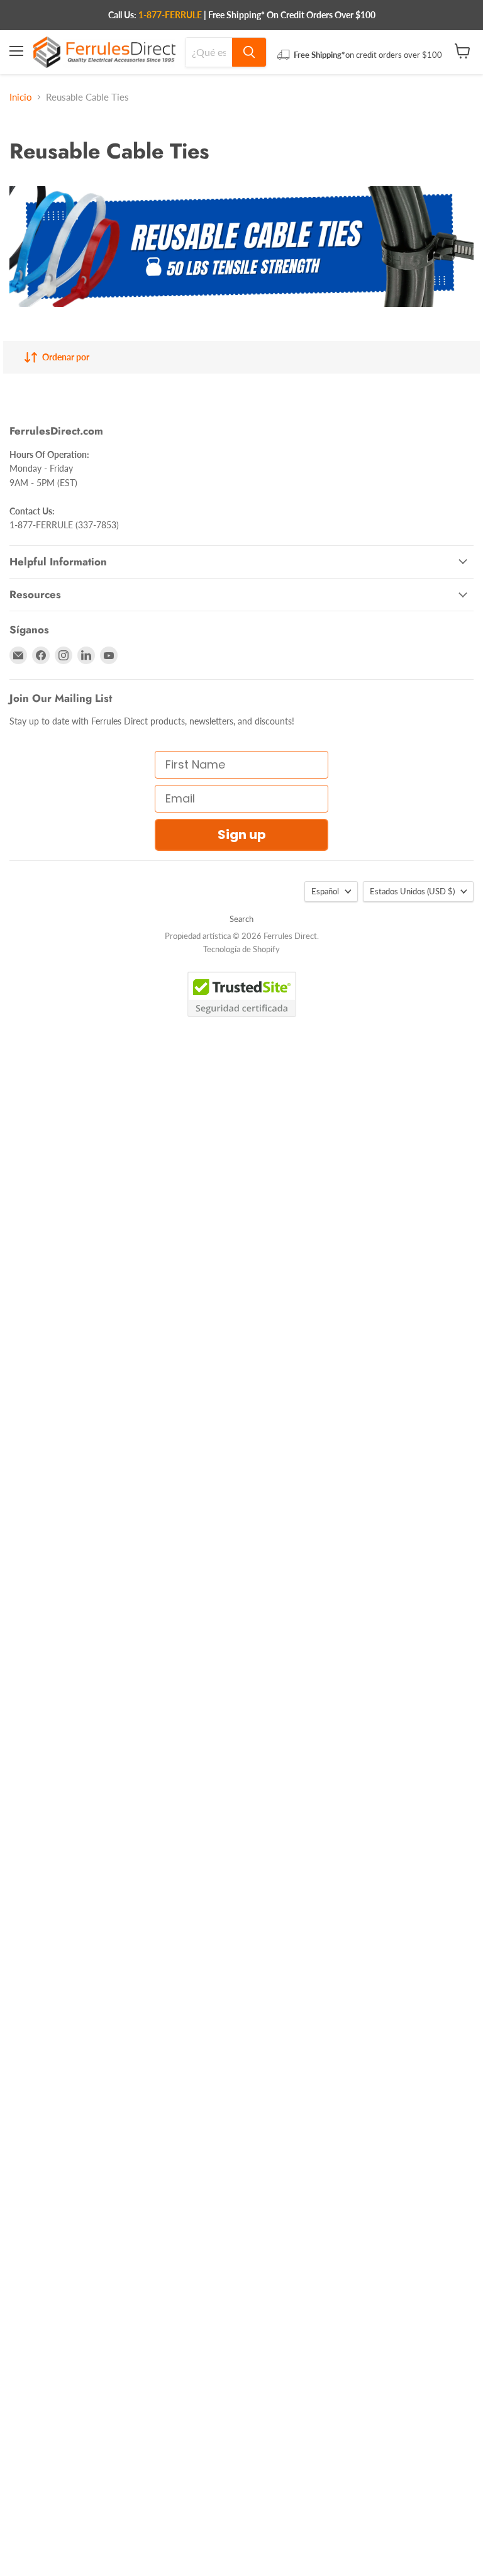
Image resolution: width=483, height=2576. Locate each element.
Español (325, 891)
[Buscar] (249, 52)
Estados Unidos (412, 891)
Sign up (242, 835)
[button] (29, 2564)
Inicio (21, 97)
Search (241, 919)
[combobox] (209, 52)
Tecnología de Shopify (241, 949)
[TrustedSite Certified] (242, 994)
